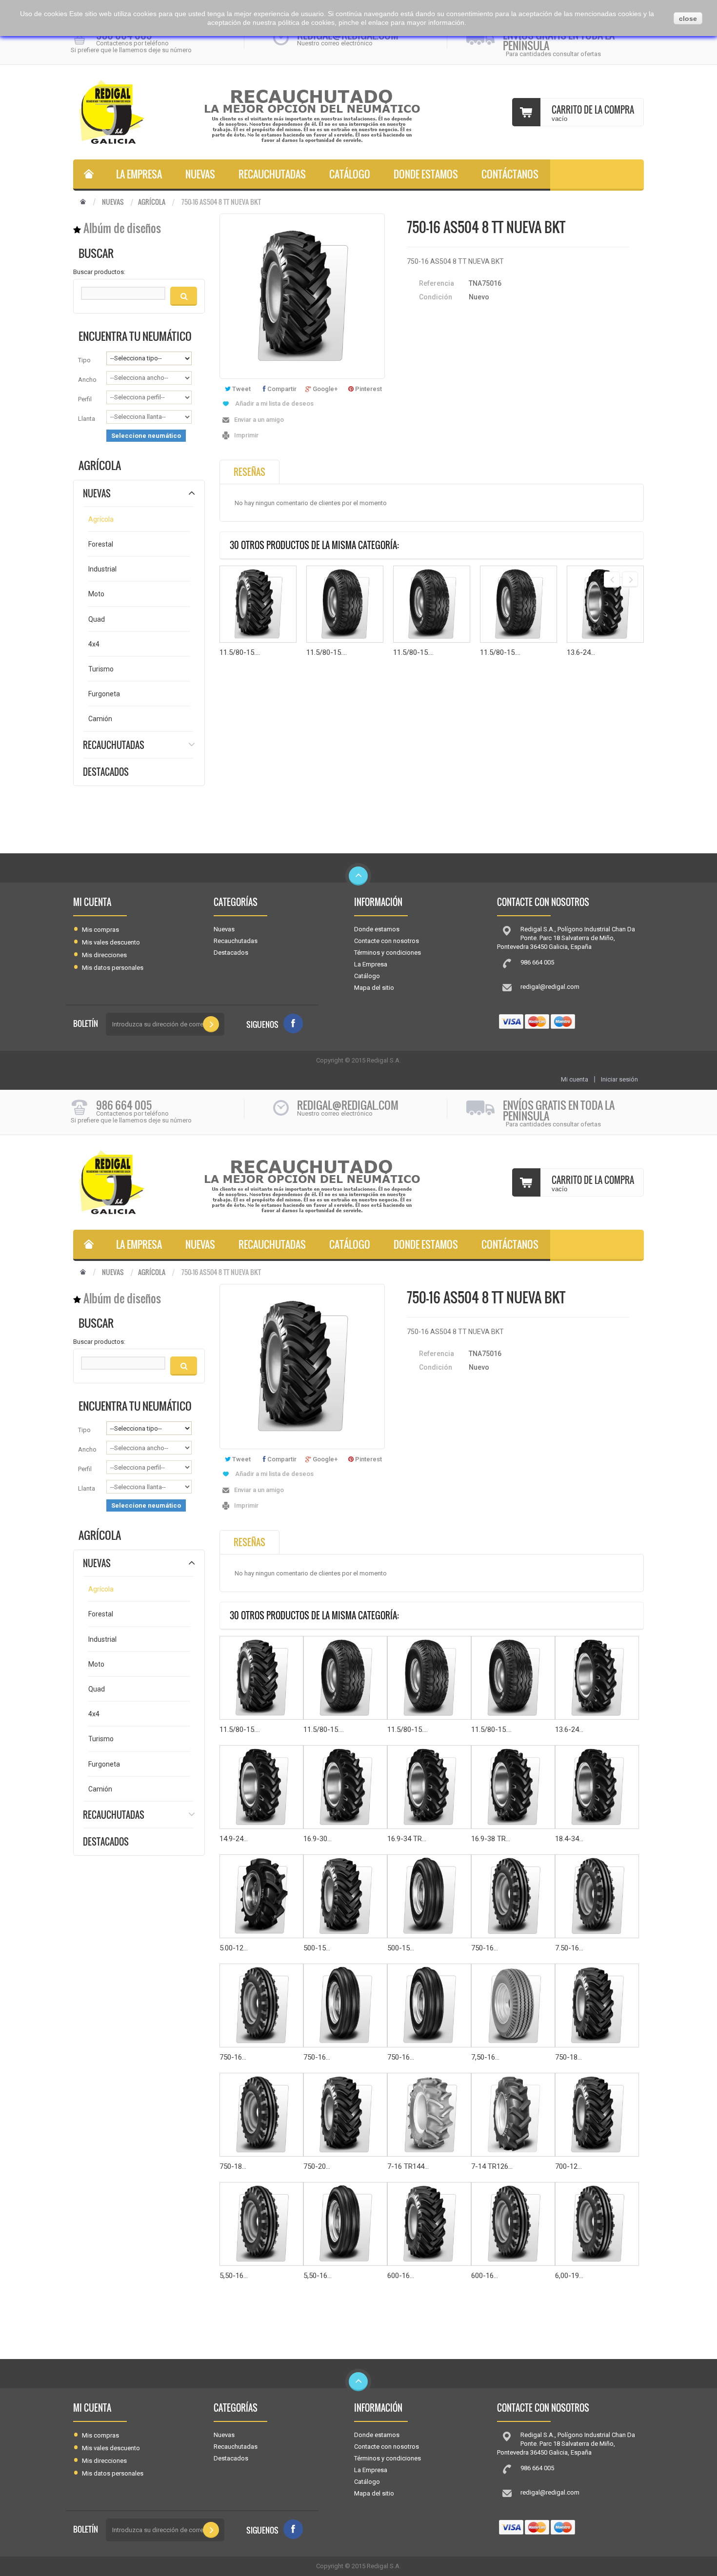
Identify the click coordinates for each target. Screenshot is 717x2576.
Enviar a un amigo (259, 420)
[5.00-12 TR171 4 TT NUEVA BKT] (261, 1896)
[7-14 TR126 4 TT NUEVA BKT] (513, 2115)
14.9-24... (234, 1839)
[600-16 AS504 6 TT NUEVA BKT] (429, 2224)
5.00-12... (234, 1948)
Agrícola (152, 202)
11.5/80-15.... (240, 652)
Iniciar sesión (619, 1079)
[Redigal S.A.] (134, 112)
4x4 (94, 644)
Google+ (324, 389)
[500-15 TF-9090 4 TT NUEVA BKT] (429, 1896)
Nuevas (200, 174)
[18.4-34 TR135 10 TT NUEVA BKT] (597, 1787)
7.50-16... (569, 1948)
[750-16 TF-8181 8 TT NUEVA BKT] (513, 1896)
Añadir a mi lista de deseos (274, 403)
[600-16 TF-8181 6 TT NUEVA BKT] (513, 2224)
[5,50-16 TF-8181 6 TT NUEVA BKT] (261, 2224)
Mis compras (100, 930)
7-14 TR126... (492, 2166)
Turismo (101, 669)
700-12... (568, 2166)
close (688, 19)
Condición (436, 297)
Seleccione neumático (146, 436)
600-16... (401, 2276)
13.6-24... (581, 652)
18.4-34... (569, 1839)
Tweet (241, 389)
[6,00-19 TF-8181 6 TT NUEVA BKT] (597, 2224)
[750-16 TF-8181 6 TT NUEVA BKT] (261, 2006)
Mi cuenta (92, 902)
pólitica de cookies (306, 22)
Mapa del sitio (374, 988)
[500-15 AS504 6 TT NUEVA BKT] (345, 1896)
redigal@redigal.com (550, 987)
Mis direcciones (104, 955)
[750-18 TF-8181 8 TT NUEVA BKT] (261, 2115)
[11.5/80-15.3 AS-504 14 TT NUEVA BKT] (258, 604)
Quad (97, 619)
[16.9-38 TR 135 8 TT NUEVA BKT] (513, 1787)
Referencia (437, 283)
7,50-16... (485, 2057)
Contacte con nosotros (387, 941)
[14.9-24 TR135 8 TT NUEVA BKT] (261, 1787)
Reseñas (249, 472)
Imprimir (246, 435)
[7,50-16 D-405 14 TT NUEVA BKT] (513, 2006)
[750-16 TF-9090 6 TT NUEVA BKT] (345, 2006)
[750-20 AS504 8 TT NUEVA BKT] (345, 2115)
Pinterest (368, 389)
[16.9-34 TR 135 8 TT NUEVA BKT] (429, 1787)
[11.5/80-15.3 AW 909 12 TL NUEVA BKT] (432, 604)
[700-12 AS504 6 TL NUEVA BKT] (597, 2115)
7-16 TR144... (408, 2166)
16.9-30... (318, 1839)
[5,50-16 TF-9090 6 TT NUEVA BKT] (345, 2224)
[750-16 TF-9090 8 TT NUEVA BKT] (429, 2006)
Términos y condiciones (388, 953)
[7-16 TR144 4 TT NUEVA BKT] (429, 2115)
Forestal (101, 544)
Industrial (102, 569)
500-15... (317, 1948)
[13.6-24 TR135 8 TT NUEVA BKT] (605, 604)
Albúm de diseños (122, 228)
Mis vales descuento (111, 942)
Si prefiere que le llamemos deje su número (131, 50)
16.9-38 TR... (491, 1839)
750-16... (485, 1948)
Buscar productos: (99, 272)
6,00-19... (569, 2276)
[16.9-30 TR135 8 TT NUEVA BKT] (345, 1787)
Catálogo (350, 174)
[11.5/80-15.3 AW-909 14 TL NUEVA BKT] (345, 604)
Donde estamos (426, 174)
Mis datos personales (113, 968)
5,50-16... (234, 2276)
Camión (100, 719)
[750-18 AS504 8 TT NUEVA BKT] (597, 2006)
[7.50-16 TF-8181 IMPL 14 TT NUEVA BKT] (597, 1896)
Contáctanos (510, 174)
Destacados (106, 772)
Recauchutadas (272, 174)
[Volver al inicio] (83, 202)
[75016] (89, 175)
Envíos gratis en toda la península (559, 40)
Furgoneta (104, 694)
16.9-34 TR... (407, 1839)
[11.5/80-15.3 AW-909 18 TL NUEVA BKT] (518, 604)
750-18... (568, 2057)
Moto (96, 594)
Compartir (281, 389)
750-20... (317, 2166)
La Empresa (139, 174)
